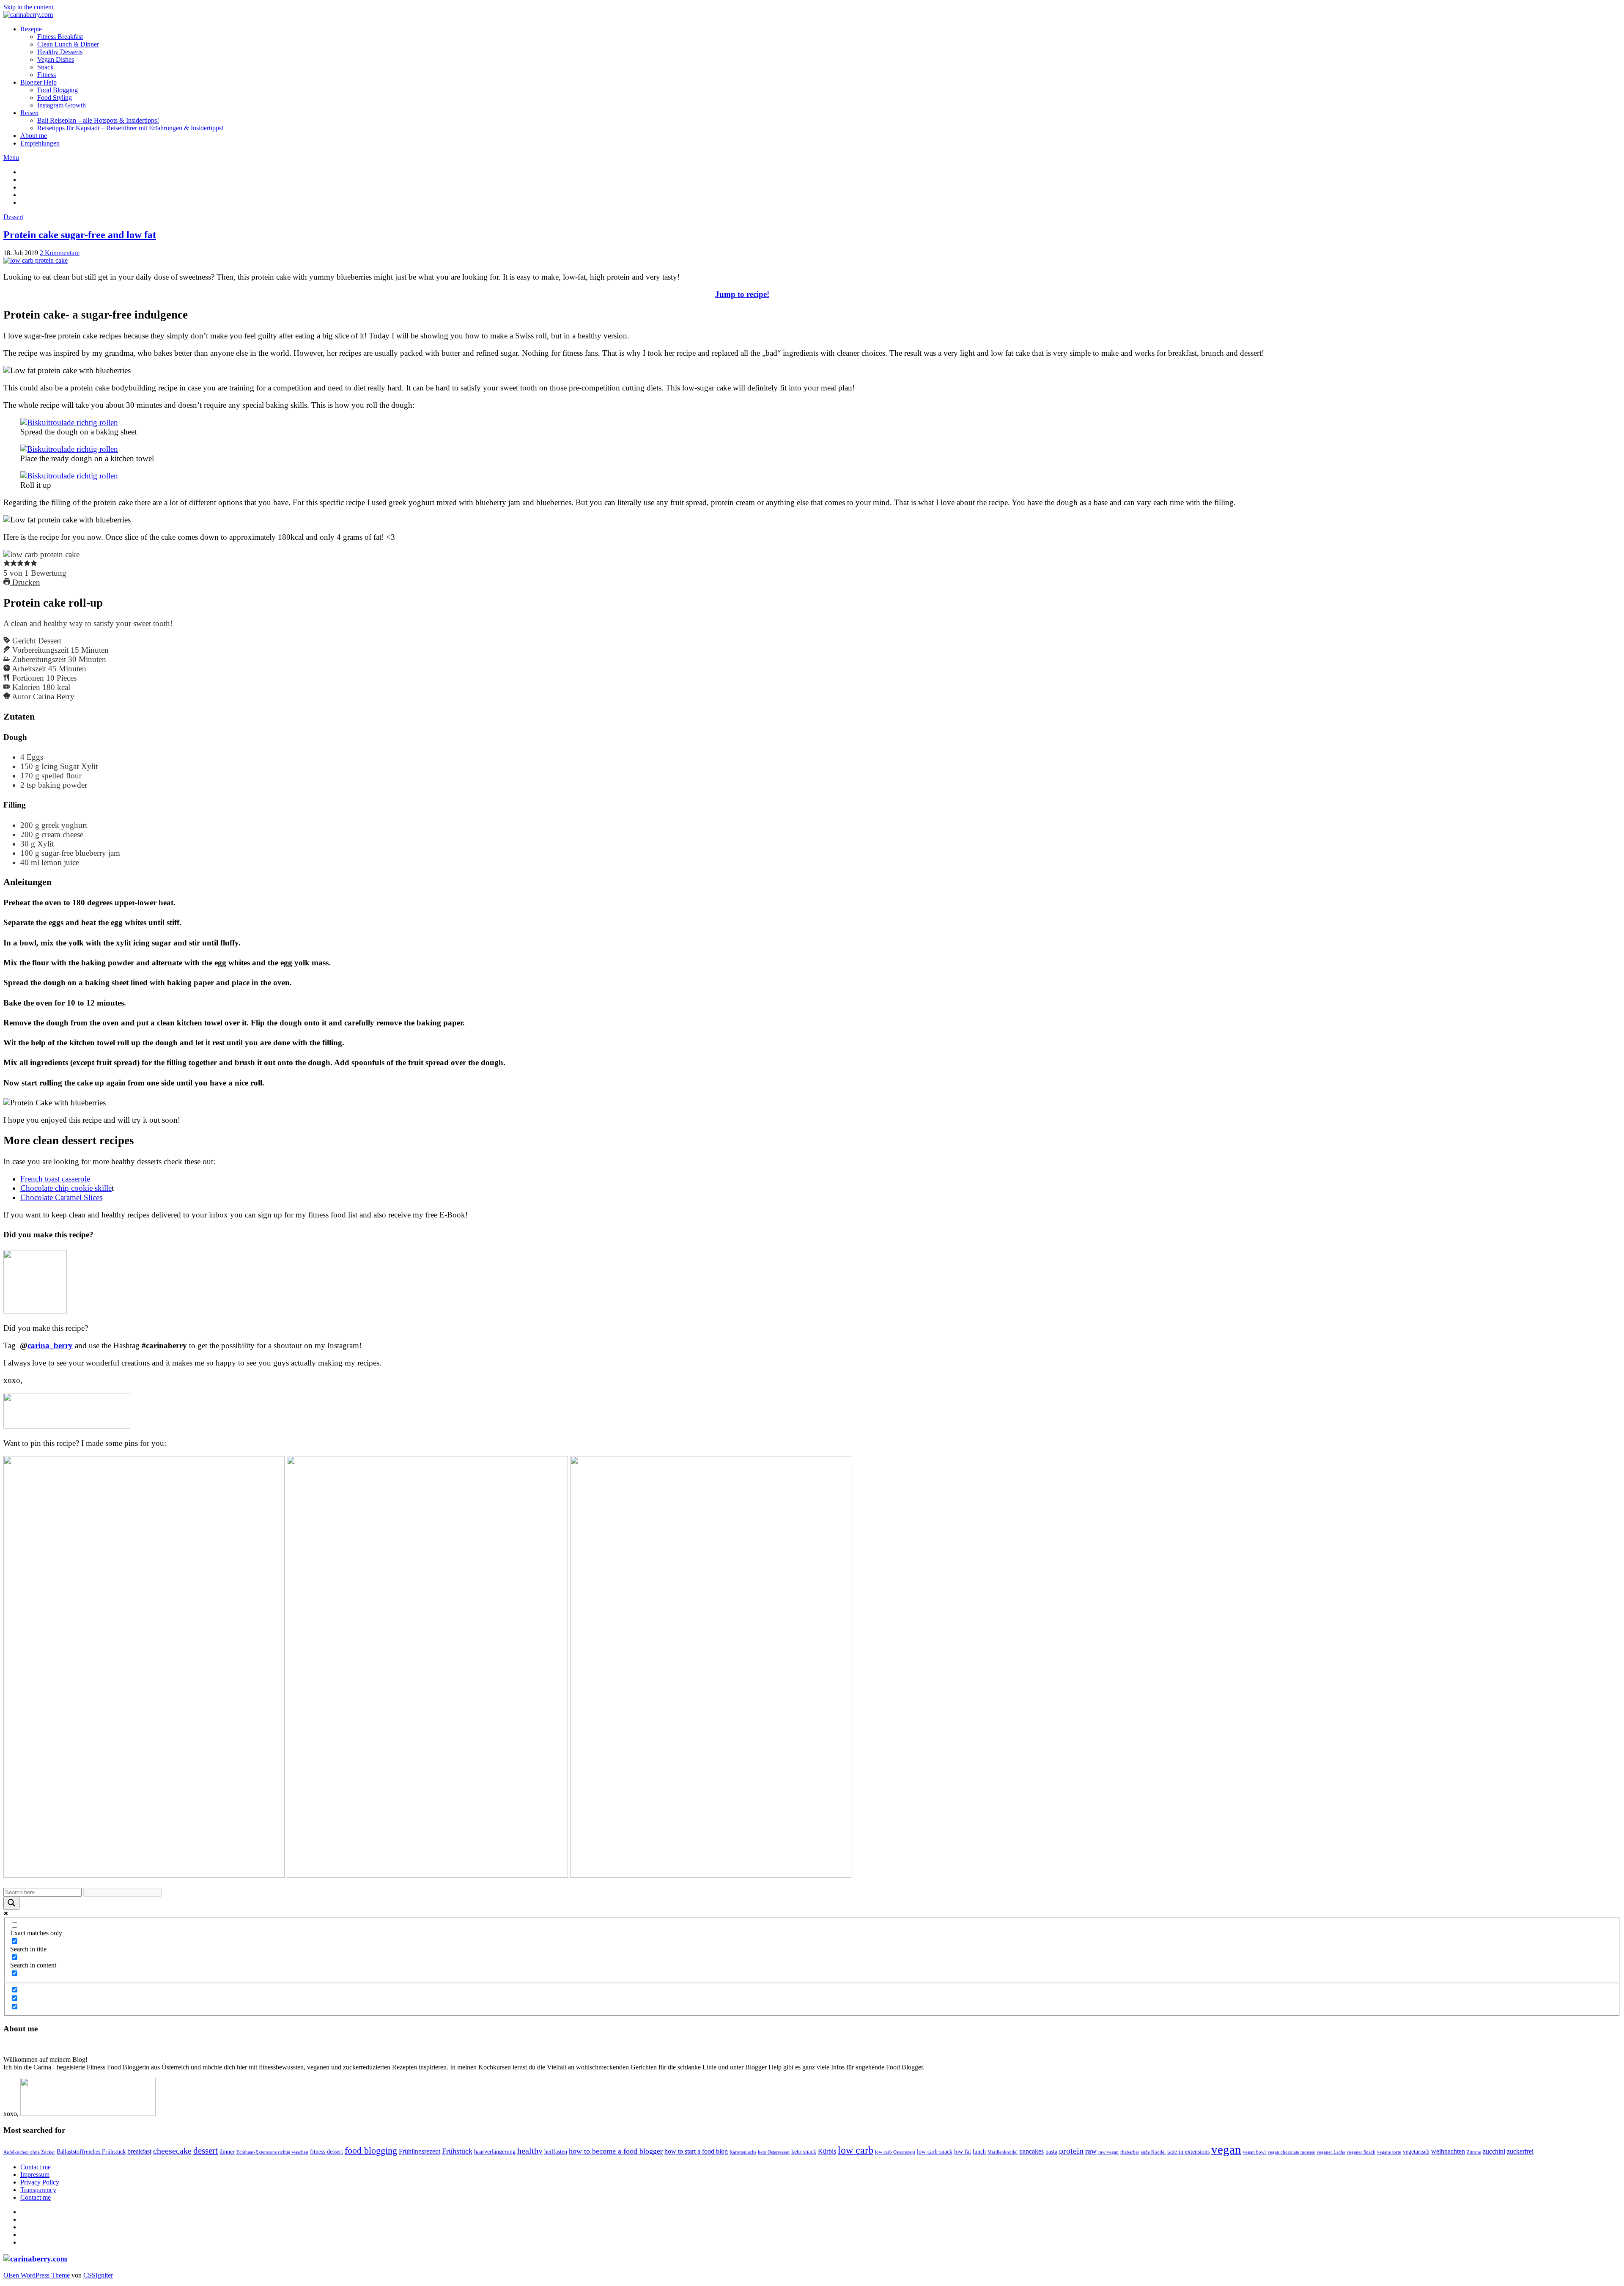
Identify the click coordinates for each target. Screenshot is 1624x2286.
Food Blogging (58, 90)
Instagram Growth (62, 105)
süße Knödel (1153, 2152)
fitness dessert (326, 2152)
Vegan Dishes (56, 59)
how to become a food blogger (616, 2151)
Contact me (36, 2167)
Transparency (38, 2190)
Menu (11, 158)
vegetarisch (1416, 2152)
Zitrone (1474, 2152)
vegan (1226, 2149)
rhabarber (1130, 2152)
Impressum (35, 2175)
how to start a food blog (696, 2151)
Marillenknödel (1003, 2152)
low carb (856, 2150)
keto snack (804, 2152)
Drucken (25, 582)
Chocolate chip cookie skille (66, 1188)
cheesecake (172, 2151)
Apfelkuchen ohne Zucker (29, 2152)
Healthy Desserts (60, 52)
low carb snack (935, 2152)
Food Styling (55, 98)
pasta (1051, 2152)
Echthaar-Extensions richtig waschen (272, 2152)
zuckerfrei (1520, 2151)
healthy (530, 2151)
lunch (979, 2152)
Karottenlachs (743, 2152)
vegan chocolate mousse (1291, 2152)
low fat (963, 2152)
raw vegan (1108, 2152)
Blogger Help (38, 82)
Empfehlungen (40, 143)
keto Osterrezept (774, 2152)
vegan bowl (1254, 2152)
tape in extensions (1188, 2152)
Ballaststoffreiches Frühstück (91, 2152)
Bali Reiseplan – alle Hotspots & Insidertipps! (98, 120)
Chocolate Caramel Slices (61, 1197)
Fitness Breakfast (60, 37)
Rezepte (31, 29)
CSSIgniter (98, 2275)
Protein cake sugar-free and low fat (80, 235)
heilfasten (556, 2152)
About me (34, 136)
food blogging (371, 2150)
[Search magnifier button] (11, 1903)
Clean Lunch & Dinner (68, 44)
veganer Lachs (1331, 2152)
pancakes (1031, 2151)
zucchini (1494, 2151)
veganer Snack (1361, 2152)
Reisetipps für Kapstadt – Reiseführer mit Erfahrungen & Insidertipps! (130, 128)
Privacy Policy (40, 2182)
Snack (45, 67)
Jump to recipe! (742, 294)
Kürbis (827, 2151)
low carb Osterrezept (895, 2152)
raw (1091, 2151)
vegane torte (1389, 2152)
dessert (206, 2151)
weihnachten (1448, 2151)
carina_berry (50, 1345)
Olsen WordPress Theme (37, 2275)
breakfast (139, 2151)
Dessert (13, 217)
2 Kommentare (60, 253)
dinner (227, 2152)
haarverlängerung (495, 2152)
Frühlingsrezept (420, 2151)
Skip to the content (28, 7)
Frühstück (457, 2151)
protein (1071, 2151)
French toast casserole (55, 1179)
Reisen (29, 113)
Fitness (47, 75)
